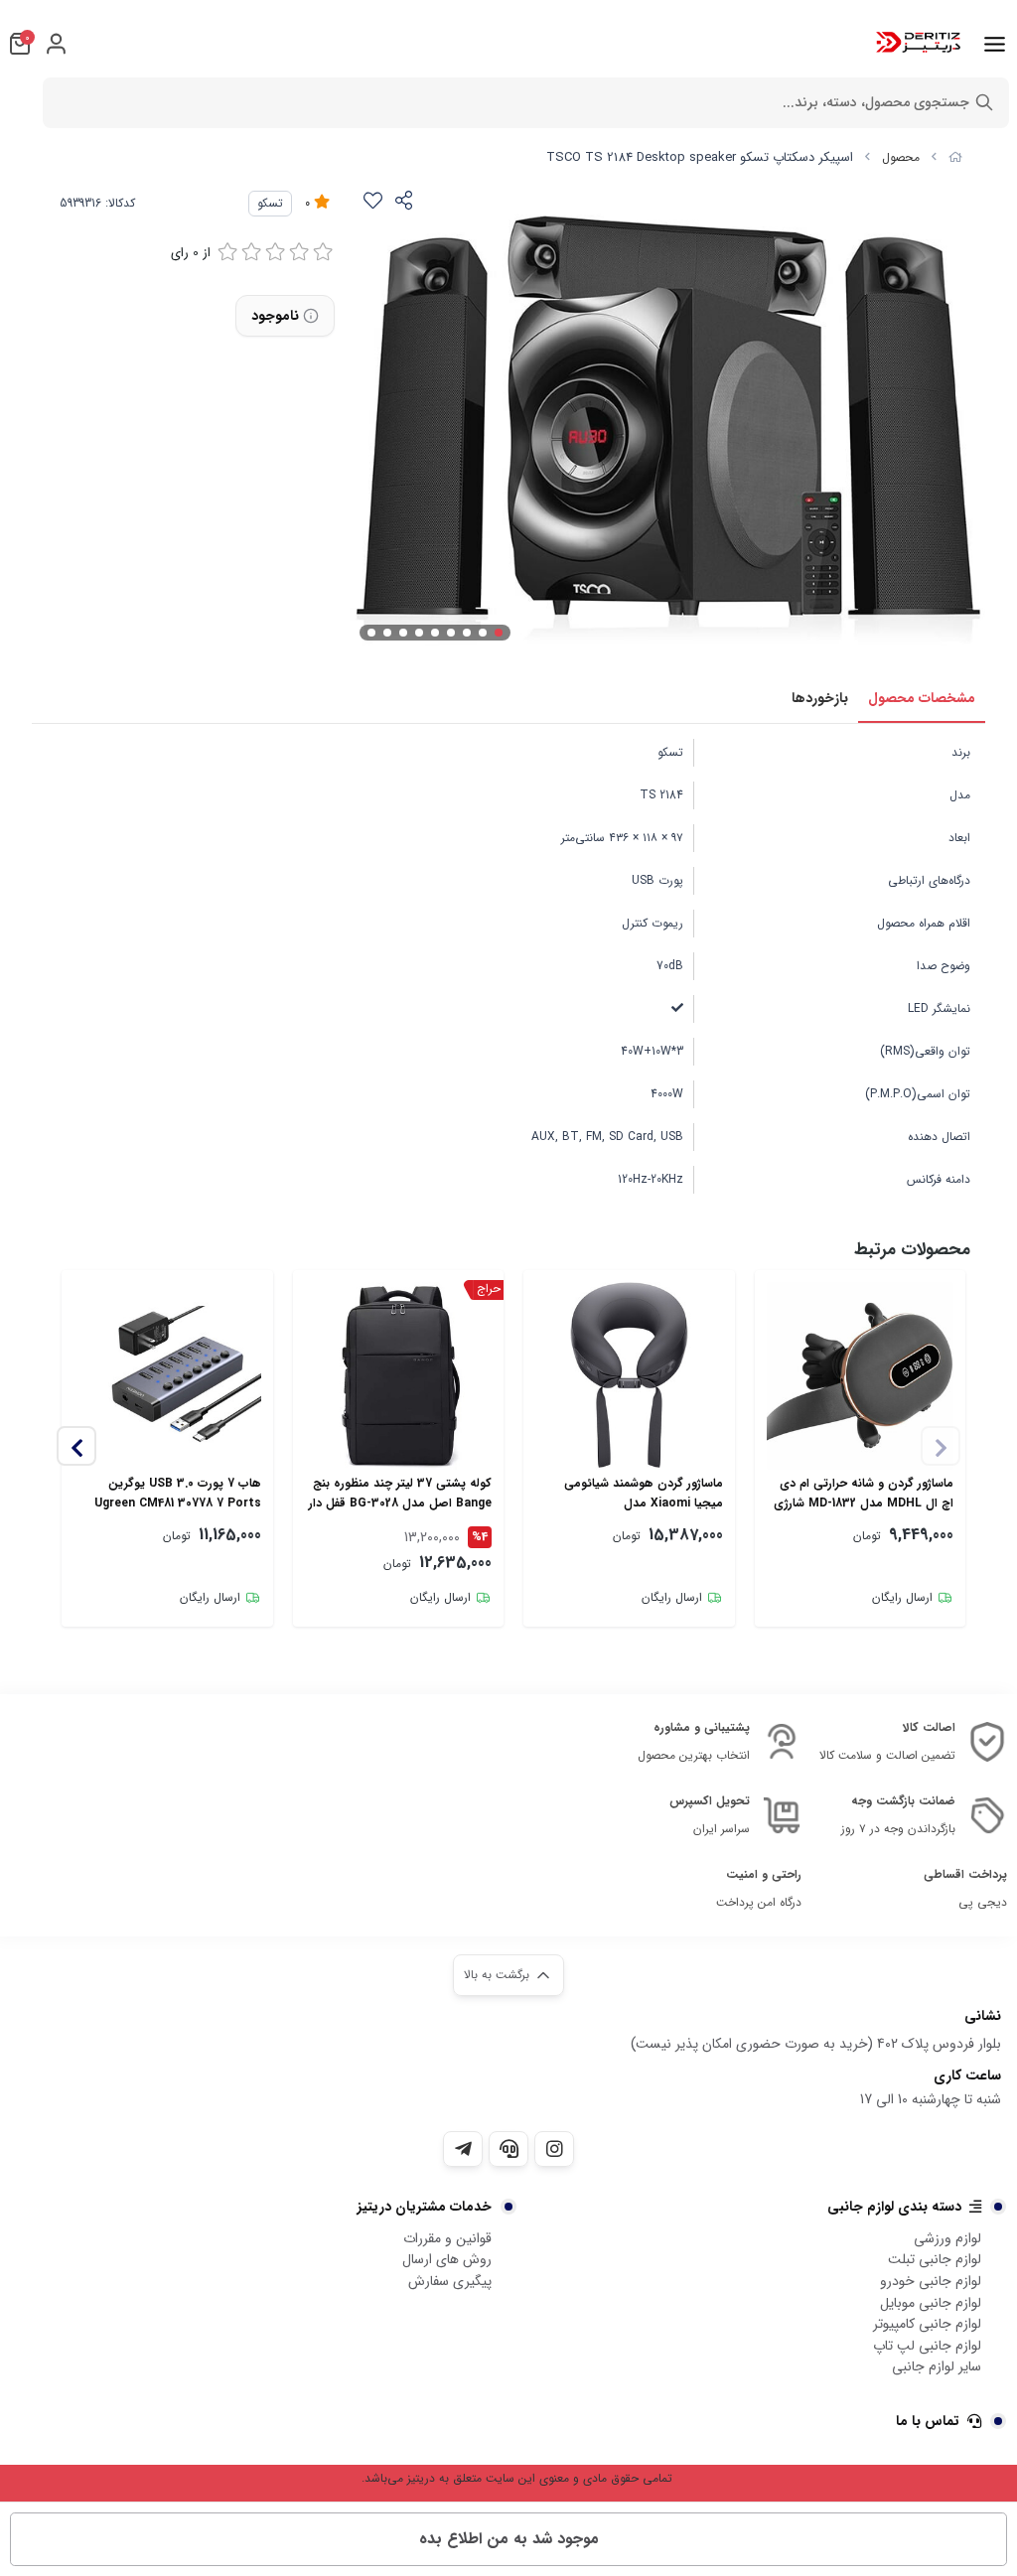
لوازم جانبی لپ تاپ (927, 2346)
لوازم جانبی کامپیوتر (927, 2324)
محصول (901, 157)
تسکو (270, 203)
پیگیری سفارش (450, 2281)
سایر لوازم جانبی (937, 2366)
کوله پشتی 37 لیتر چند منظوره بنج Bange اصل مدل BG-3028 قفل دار (400, 1493)
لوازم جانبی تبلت (935, 2259)
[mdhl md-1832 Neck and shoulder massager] (861, 1376)
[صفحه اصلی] (955, 157)
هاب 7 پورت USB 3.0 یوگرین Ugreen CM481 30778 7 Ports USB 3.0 (178, 1494)
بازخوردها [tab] (820, 698)
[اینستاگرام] (554, 2149)
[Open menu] (995, 44)
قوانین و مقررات (447, 2238)
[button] (76, 1446)
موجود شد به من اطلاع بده (509, 2539)
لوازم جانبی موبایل (931, 2303)
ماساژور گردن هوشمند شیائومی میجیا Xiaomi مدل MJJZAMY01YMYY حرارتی (644, 1494)
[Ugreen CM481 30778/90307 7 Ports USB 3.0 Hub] (167, 1376)
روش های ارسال (447, 2259)
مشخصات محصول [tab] (922, 698)
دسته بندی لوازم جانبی (894, 2207)
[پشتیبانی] (508, 2149)
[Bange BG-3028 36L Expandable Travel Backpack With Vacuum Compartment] (399, 1376)
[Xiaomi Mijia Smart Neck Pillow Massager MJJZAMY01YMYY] (629, 1376)
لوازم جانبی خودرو (931, 2281)
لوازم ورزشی (947, 2238)
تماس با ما (928, 2421)
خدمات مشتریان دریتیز (425, 2207)
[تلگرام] (463, 2149)
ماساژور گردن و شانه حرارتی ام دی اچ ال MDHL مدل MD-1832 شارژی (864, 1493)
